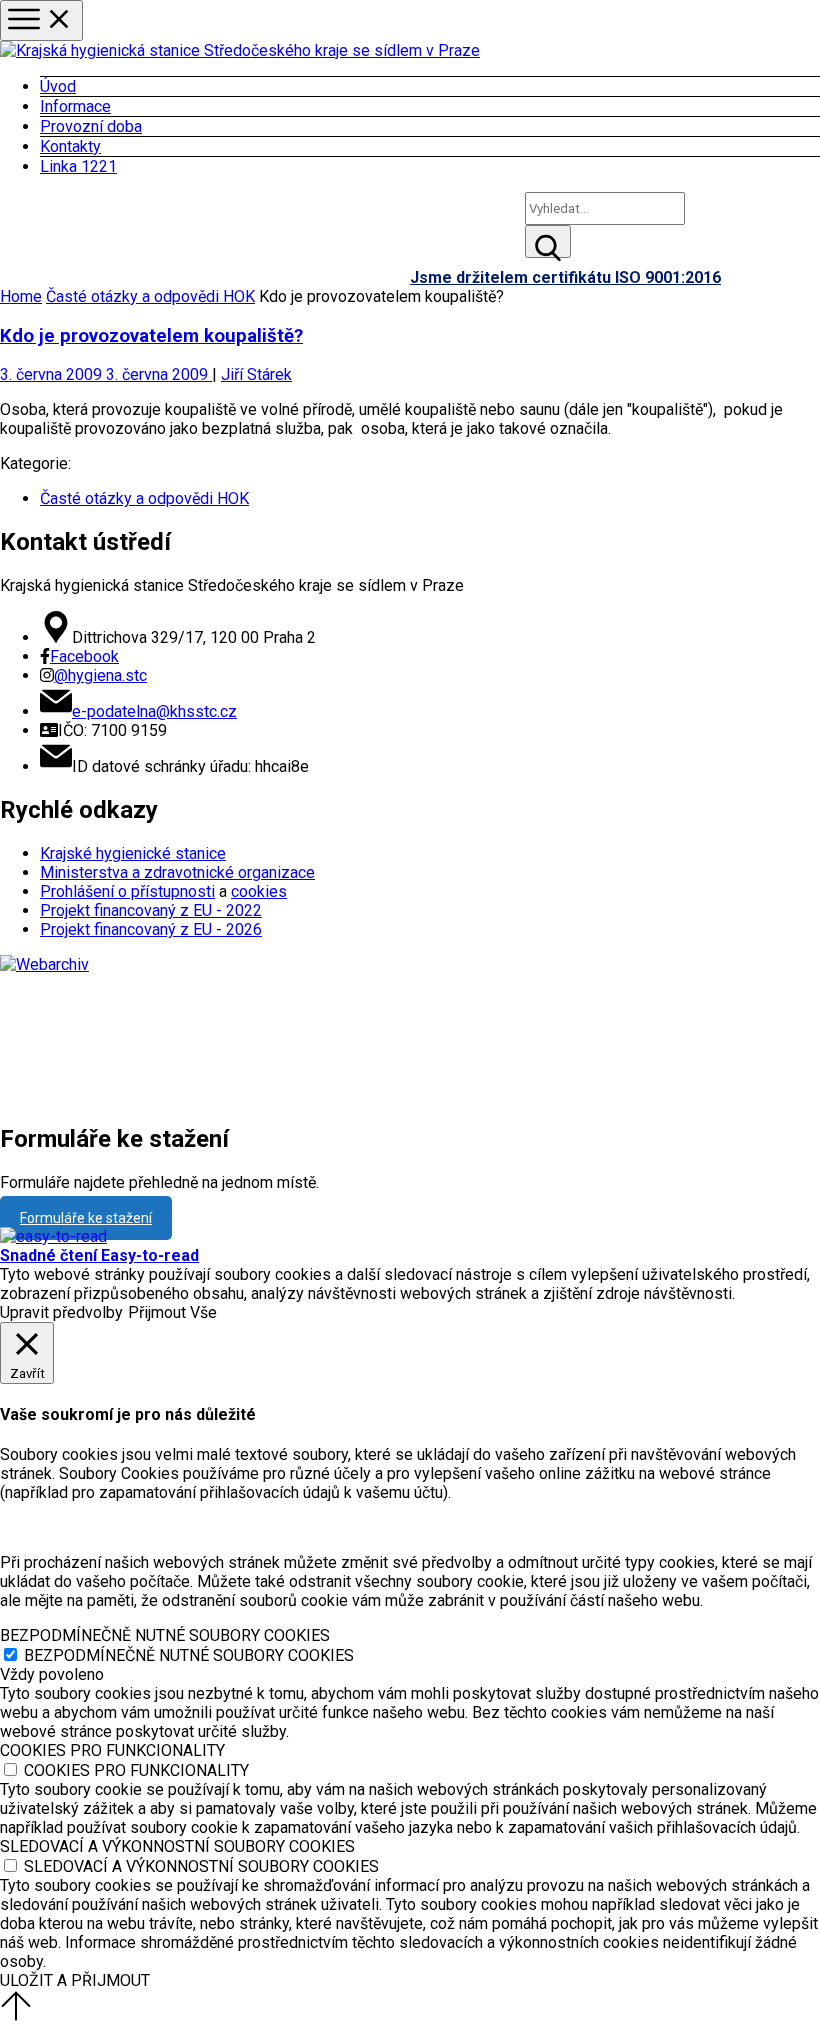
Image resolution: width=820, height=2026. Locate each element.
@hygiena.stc (100, 675)
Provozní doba (91, 126)
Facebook (84, 656)
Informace (75, 106)
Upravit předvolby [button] (61, 1312)
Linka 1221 (78, 166)
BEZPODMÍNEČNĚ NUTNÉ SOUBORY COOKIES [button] (165, 1635)
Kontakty (70, 146)
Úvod (58, 86)
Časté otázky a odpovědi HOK (150, 296)
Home (21, 296)
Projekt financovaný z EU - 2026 (151, 929)
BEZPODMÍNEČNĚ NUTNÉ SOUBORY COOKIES (189, 1655)
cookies (259, 891)
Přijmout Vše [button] (172, 1312)
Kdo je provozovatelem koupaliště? (151, 336)
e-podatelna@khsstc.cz (154, 711)
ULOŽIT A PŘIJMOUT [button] (75, 1980)
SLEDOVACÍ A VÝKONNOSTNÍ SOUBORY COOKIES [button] (177, 1846)
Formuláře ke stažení (86, 1218)
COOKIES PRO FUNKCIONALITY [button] (112, 1750)
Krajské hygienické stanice (133, 853)
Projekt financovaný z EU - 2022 (151, 910)
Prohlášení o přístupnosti (127, 891)
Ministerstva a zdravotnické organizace (177, 872)
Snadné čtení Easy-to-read (99, 1255)
